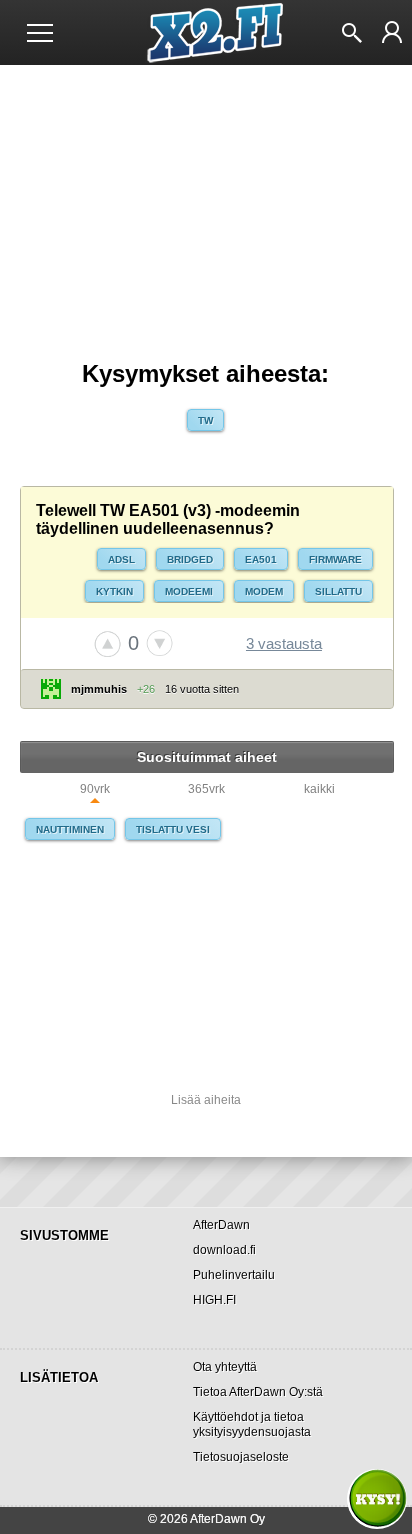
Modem (264, 591)
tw (205, 420)
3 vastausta (284, 643)
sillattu (338, 591)
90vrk (95, 789)
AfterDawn (221, 1225)
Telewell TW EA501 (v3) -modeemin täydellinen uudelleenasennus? (168, 519)
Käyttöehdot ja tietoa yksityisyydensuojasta (252, 1424)
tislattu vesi (173, 829)
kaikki (319, 789)
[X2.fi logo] (206, 33)
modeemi (189, 591)
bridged (190, 559)
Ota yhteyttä (225, 1367)
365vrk (206, 789)
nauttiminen (70, 829)
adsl (121, 559)
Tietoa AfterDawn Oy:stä (258, 1392)
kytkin (114, 591)
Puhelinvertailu (234, 1275)
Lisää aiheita (206, 1100)
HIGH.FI (214, 1300)
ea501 (261, 559)
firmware (335, 559)
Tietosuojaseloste (241, 1457)
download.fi (224, 1250)
